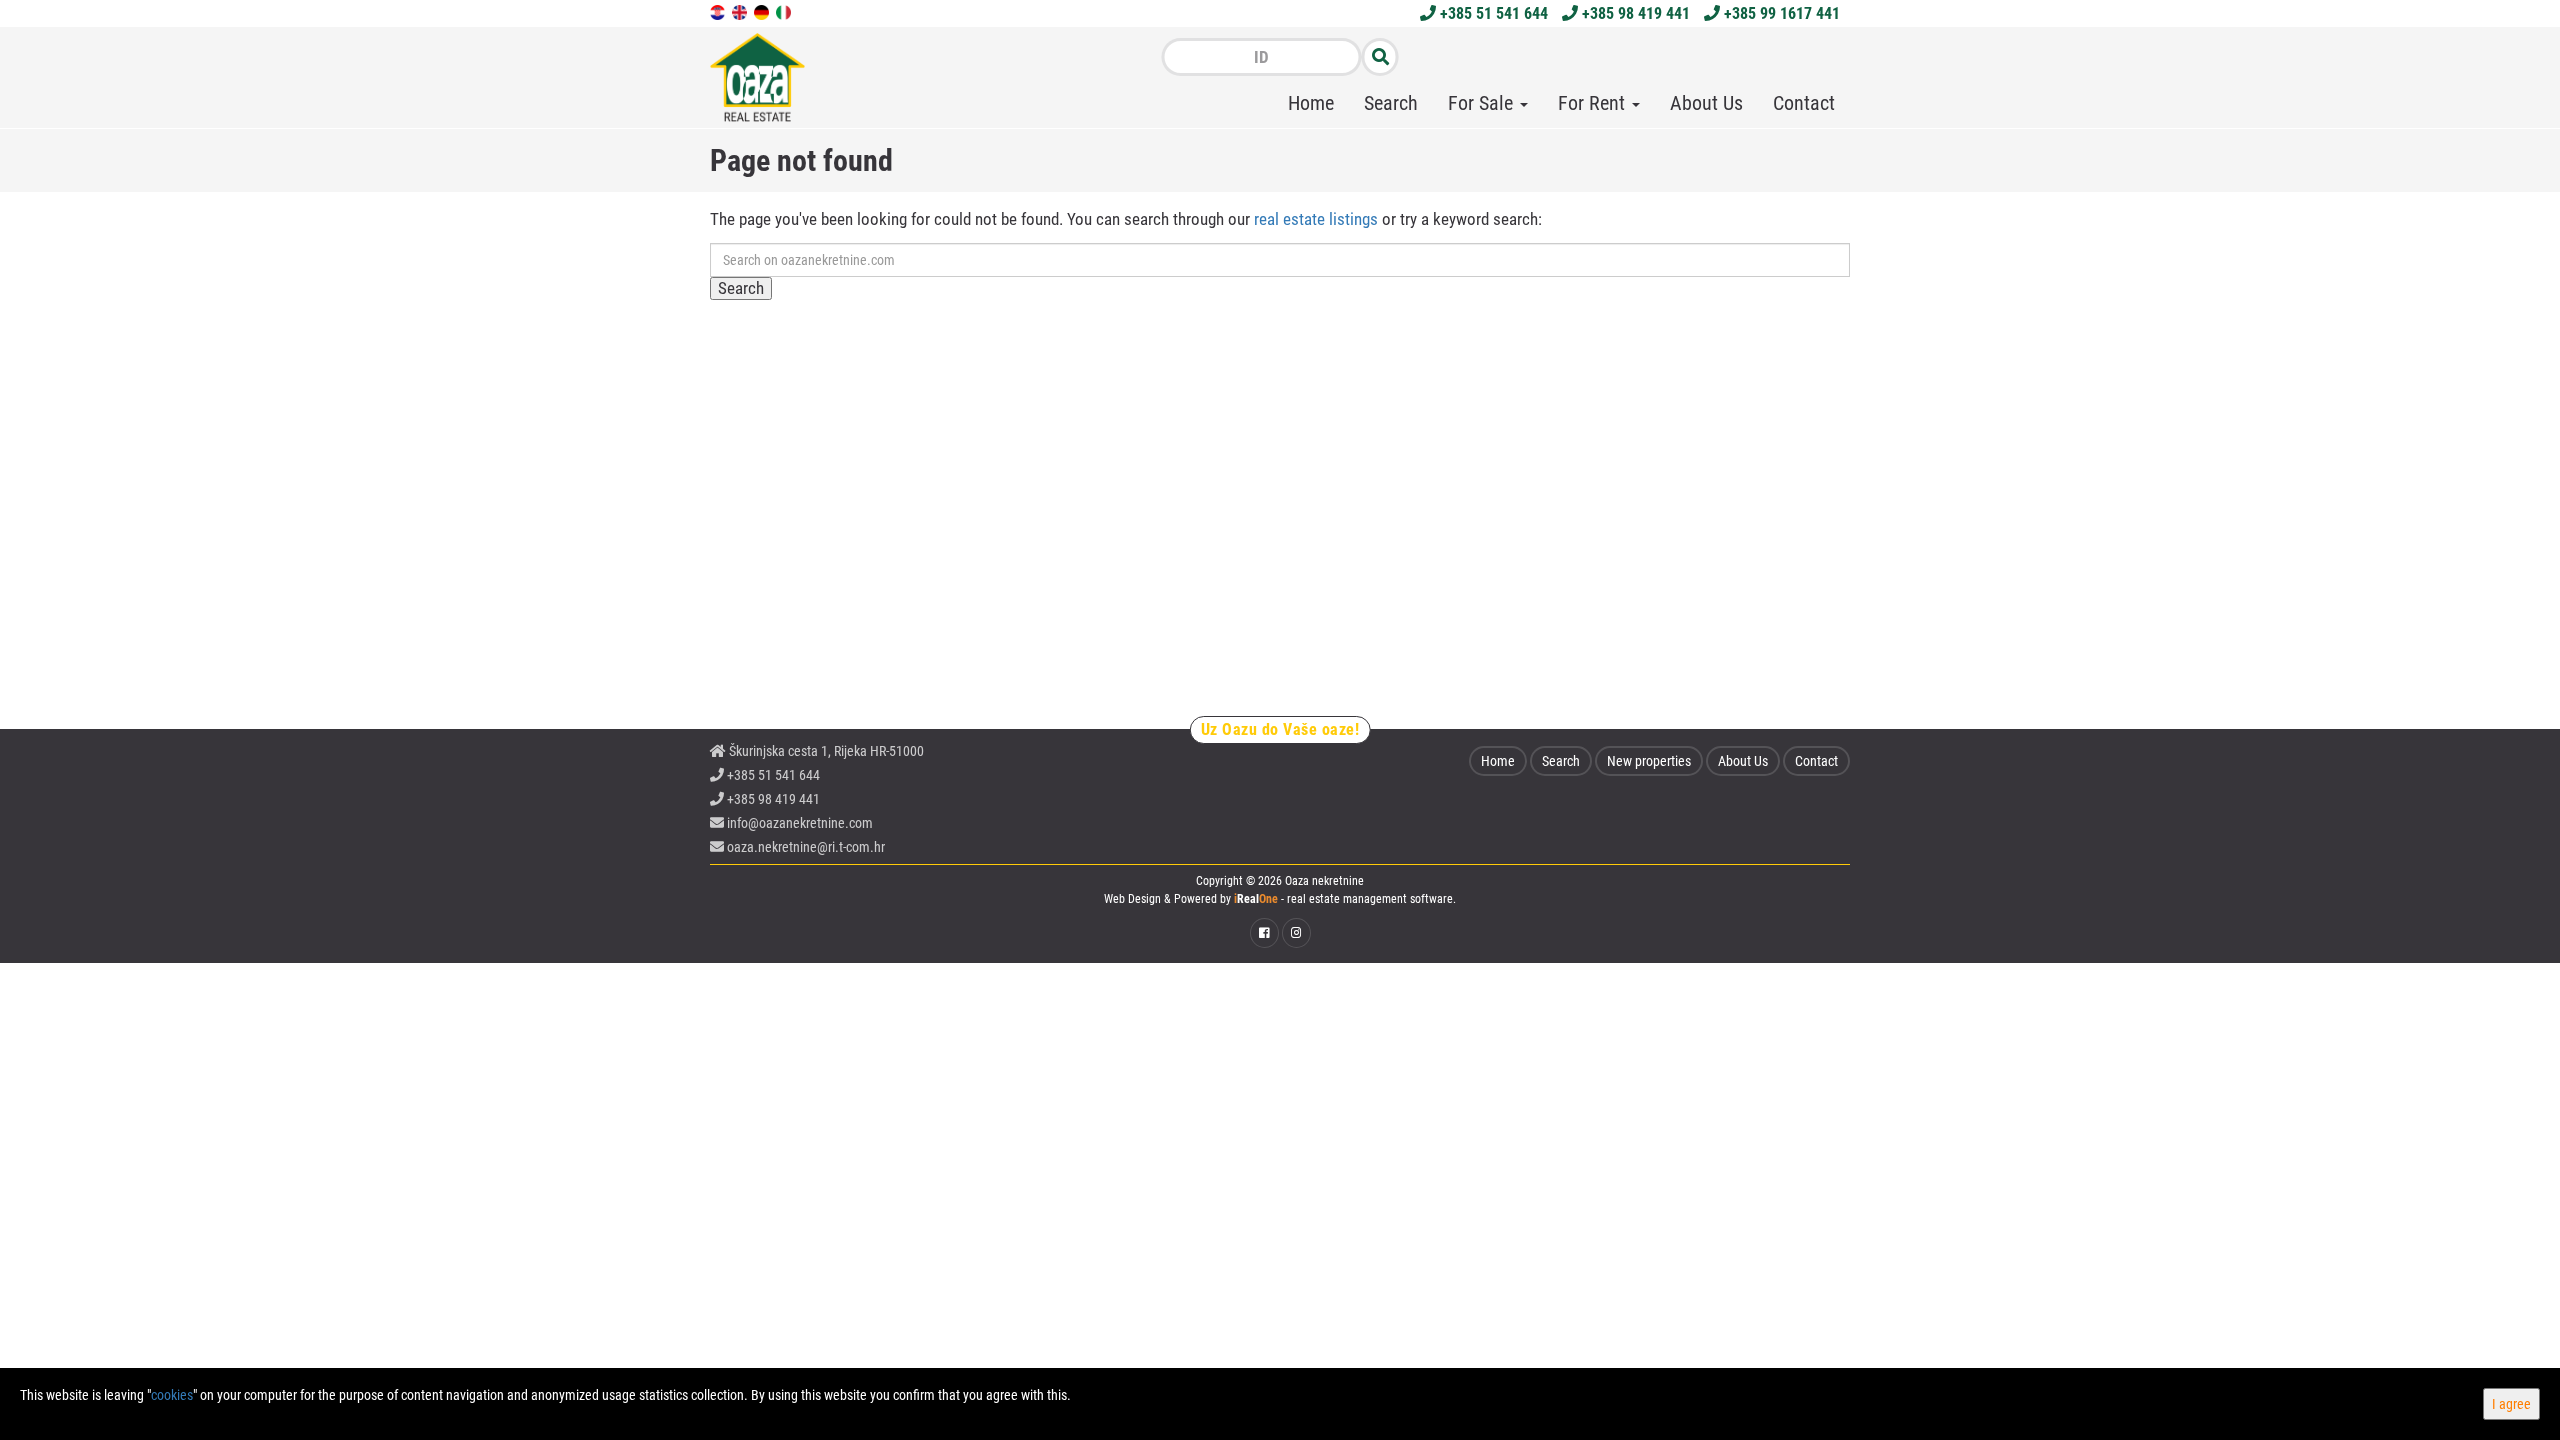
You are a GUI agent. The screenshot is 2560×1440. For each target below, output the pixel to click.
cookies (172, 1395)
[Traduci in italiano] (785, 11)
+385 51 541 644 (1492, 13)
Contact (1804, 103)
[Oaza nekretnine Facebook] (1264, 933)
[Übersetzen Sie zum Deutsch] (763, 11)
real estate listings (1316, 219)
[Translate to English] (741, 11)
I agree (2511, 1404)
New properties (1649, 761)
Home (1311, 103)
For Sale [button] (1483, 103)
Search (1391, 103)
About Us (1706, 103)
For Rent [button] (1594, 103)
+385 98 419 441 (1634, 13)
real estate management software (1370, 899)
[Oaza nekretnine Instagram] (1296, 933)
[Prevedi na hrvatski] (719, 11)
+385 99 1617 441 (1780, 13)
